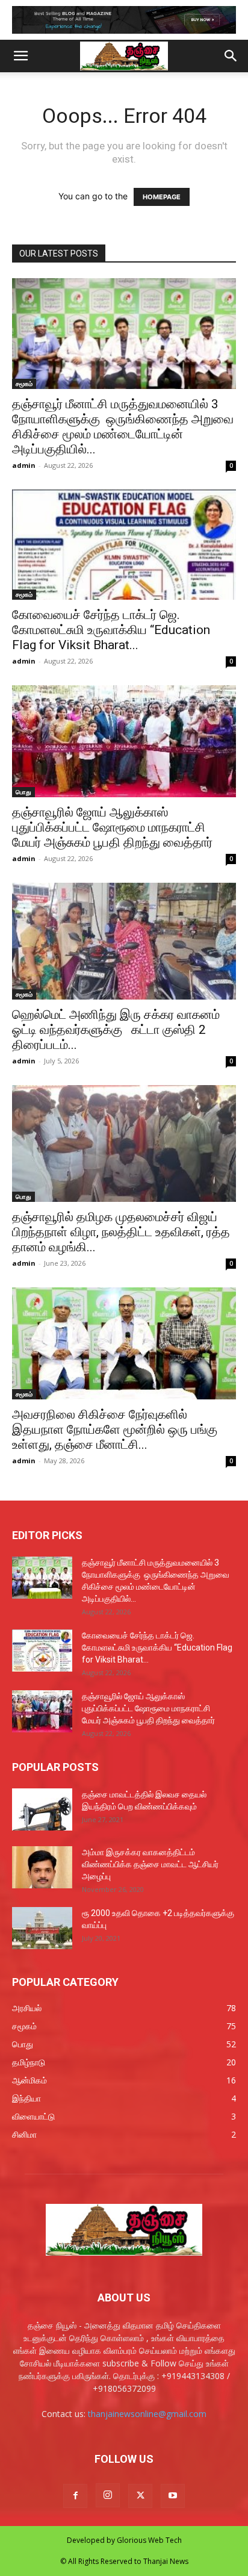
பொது (23, 792)
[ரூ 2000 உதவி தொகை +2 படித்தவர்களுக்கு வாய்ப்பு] (42, 1928)
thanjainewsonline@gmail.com (147, 2414)
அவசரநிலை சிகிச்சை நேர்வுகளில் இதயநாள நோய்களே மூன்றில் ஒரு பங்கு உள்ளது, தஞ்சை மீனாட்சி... (115, 1430)
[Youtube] (173, 2496)
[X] (140, 2496)
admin (24, 465)
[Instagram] (108, 2495)
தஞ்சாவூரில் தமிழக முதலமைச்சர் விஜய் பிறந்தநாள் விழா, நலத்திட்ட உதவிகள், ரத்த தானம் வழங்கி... (121, 1232)
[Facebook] (75, 2496)
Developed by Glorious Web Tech (124, 2540)
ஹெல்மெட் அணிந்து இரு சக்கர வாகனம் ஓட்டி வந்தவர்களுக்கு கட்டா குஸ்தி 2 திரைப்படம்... (116, 1030)
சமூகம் (24, 384)
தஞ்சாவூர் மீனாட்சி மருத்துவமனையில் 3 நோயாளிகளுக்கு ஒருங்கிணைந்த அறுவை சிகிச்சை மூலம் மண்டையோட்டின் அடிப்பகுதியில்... (123, 427)
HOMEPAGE (162, 197)
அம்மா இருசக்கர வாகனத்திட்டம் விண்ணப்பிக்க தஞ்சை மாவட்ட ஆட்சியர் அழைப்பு (150, 1864)
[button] (20, 56)
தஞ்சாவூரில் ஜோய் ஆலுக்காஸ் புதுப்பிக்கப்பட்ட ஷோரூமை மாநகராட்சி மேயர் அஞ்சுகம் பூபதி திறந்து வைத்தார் (112, 827)
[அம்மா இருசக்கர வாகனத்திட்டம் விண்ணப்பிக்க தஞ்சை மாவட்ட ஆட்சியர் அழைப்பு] (42, 1867)
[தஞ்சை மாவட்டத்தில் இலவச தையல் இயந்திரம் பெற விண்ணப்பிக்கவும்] (42, 1809)
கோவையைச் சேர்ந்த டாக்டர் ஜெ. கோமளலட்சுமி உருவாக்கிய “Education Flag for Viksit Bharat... (111, 630)
